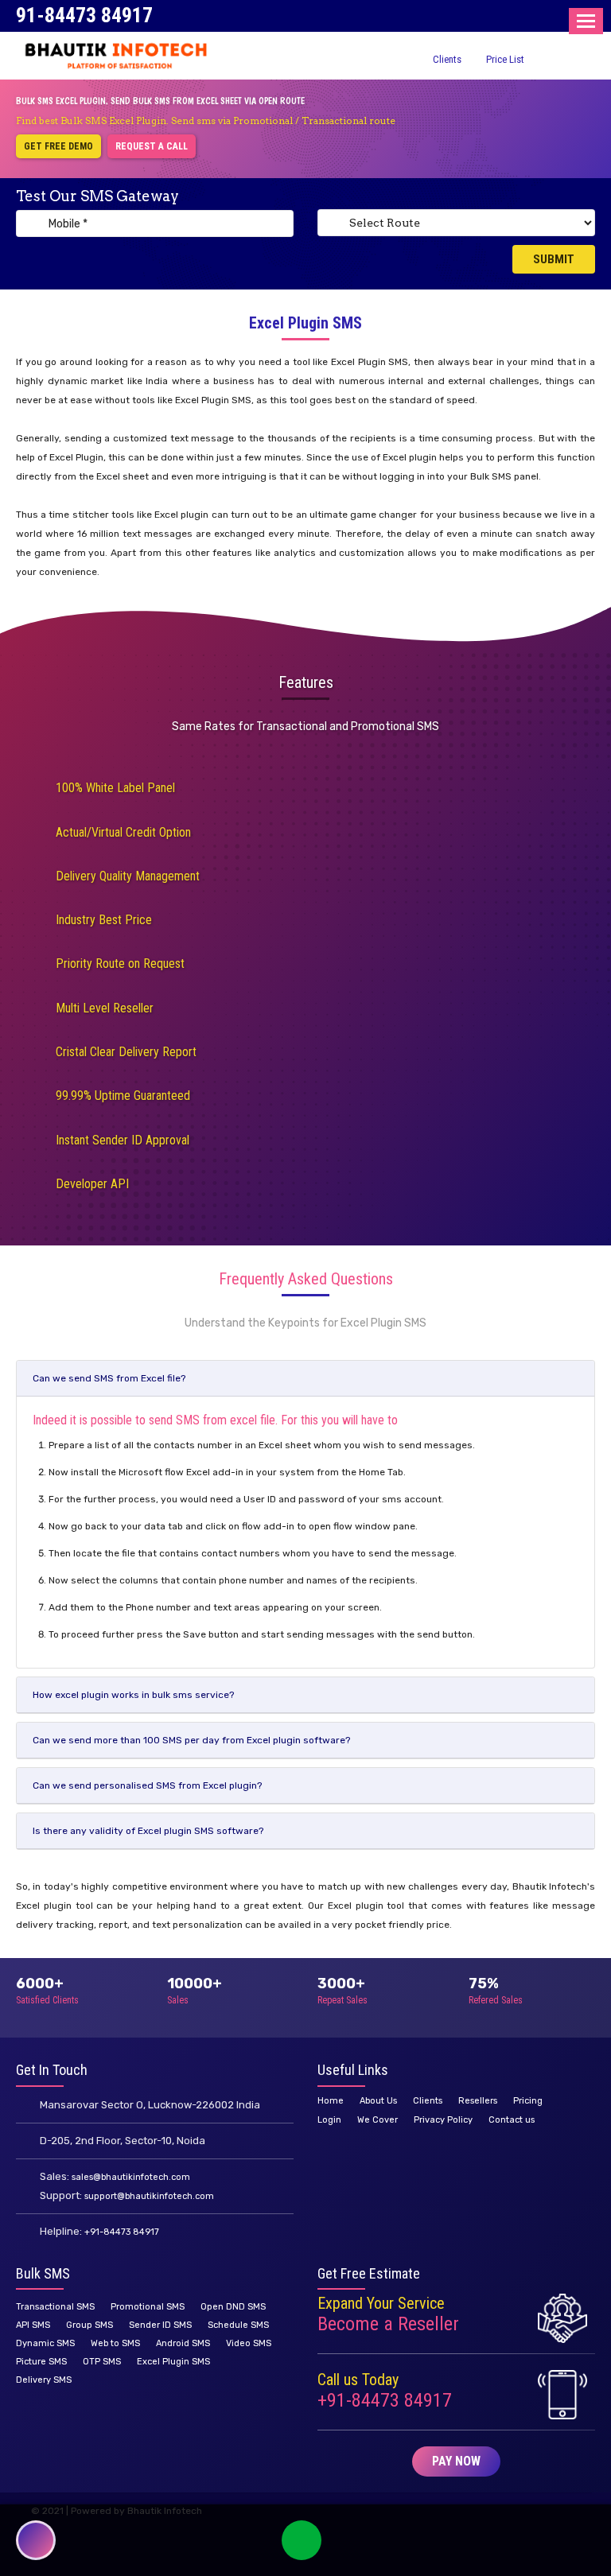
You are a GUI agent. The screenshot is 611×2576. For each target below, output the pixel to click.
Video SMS (249, 2343)
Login (329, 2120)
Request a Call (152, 146)
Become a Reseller (388, 2324)
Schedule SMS (238, 2325)
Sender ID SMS (160, 2325)
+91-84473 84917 (122, 2232)
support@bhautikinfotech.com (149, 2196)
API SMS (33, 2325)
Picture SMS (41, 2362)
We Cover (377, 2120)
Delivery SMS (44, 2380)
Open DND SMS (233, 2307)
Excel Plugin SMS (173, 2362)
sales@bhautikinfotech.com (131, 2177)
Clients (447, 59)
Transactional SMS (55, 2307)
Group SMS (90, 2325)
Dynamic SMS (45, 2343)
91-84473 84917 (84, 15)
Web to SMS (115, 2343)
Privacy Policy (443, 2120)
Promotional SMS (148, 2307)
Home (331, 2101)
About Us (378, 2101)
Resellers (478, 2101)
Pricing (528, 2101)
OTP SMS (102, 2362)
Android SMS (183, 2343)
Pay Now (456, 2461)
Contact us (512, 2120)
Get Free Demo (58, 146)
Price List (505, 59)
